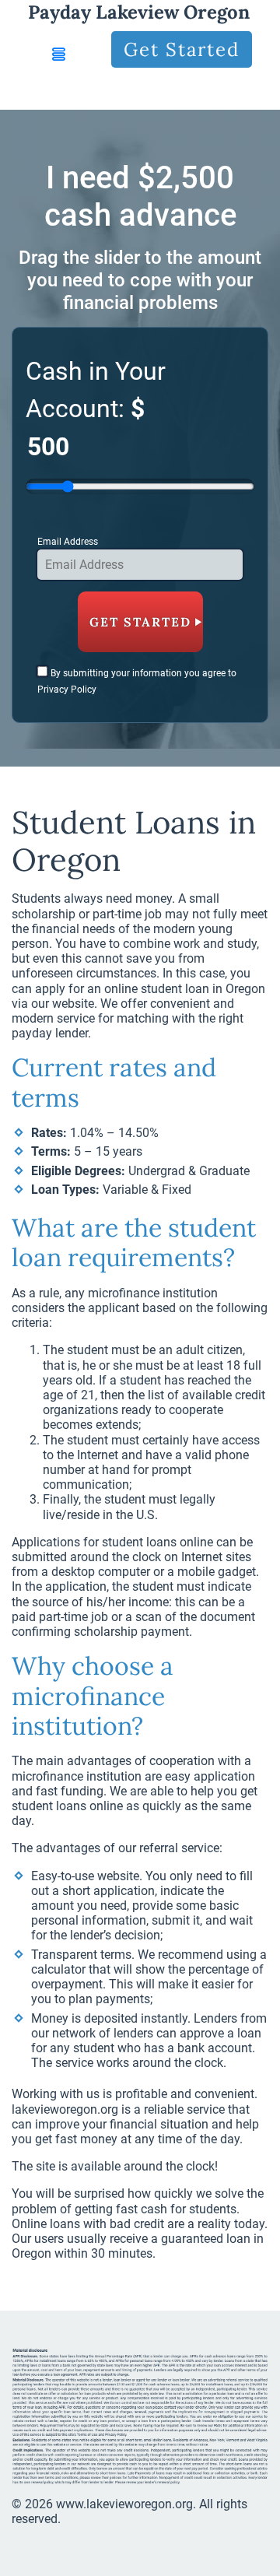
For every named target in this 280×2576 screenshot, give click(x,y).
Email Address (68, 542)
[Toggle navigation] (59, 54)
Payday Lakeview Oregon (139, 12)
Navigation (78, 92)
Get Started (182, 49)
